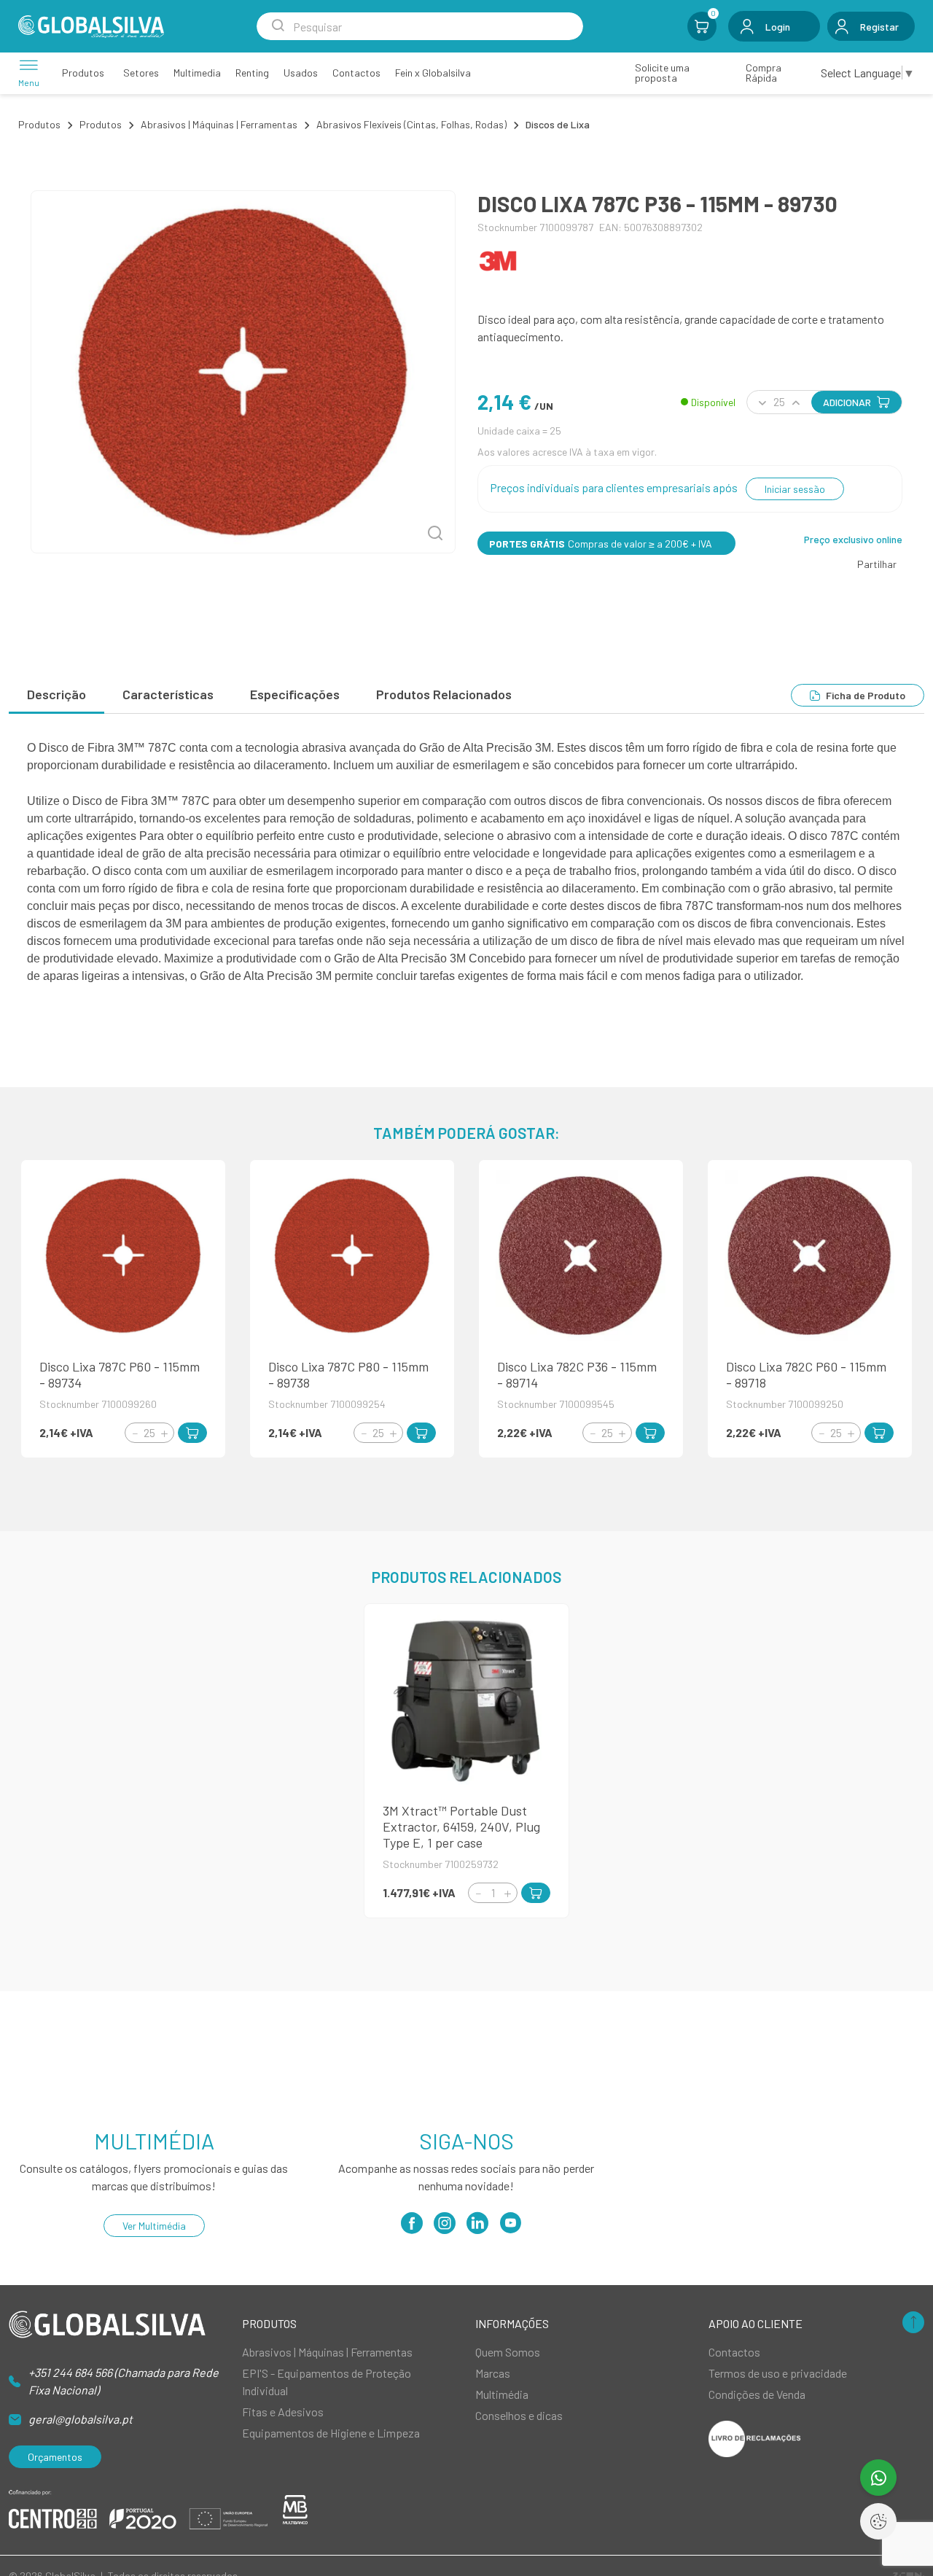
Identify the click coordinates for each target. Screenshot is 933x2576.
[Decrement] (135, 1433)
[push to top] (913, 2323)
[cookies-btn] (878, 2521)
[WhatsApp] (878, 2478)
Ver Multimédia (154, 2226)
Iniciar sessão (795, 489)
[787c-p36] (243, 372)
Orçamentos (55, 2457)
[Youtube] (510, 2228)
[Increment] (164, 1433)
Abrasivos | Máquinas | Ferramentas (219, 124)
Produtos (39, 124)
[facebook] (412, 2228)
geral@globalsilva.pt (81, 2419)
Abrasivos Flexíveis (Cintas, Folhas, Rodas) (411, 124)
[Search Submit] (278, 26)
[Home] (91, 27)
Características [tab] (168, 694)
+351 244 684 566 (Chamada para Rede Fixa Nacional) (124, 2381)
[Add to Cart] (192, 1433)
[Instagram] (445, 2228)
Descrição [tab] (56, 694)
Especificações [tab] (295, 694)
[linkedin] (477, 2228)
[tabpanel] (466, 862)
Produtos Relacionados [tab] (444, 694)
